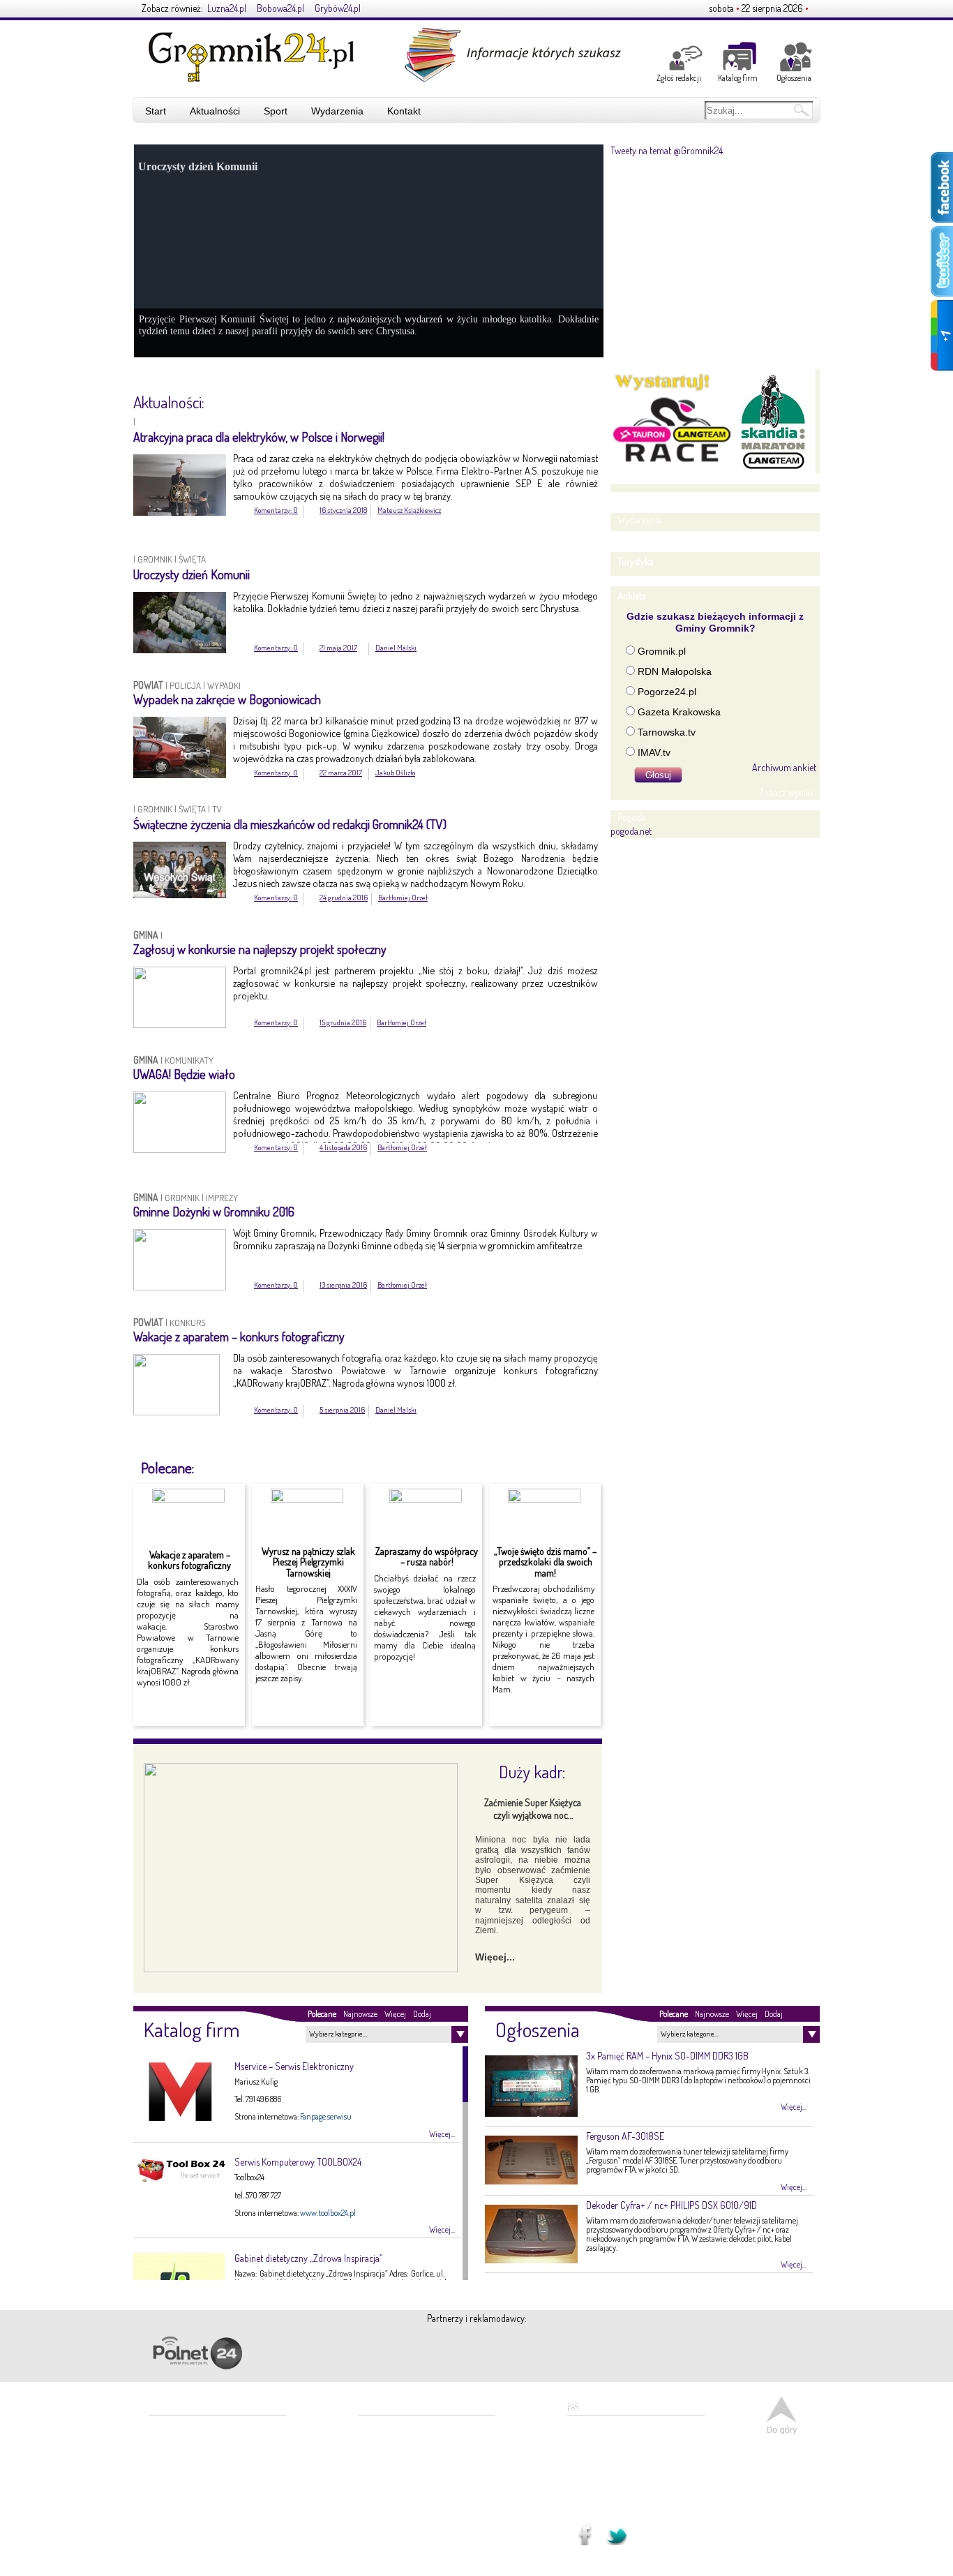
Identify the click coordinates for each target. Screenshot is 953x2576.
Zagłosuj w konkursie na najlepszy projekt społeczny (260, 949)
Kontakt (404, 111)
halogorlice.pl (718, 2353)
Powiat (149, 685)
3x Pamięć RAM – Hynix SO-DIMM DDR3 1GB (667, 2056)
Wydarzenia (337, 111)
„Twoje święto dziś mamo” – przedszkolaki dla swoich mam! (545, 1562)
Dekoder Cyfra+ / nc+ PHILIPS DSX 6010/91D (671, 2205)
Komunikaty (189, 1060)
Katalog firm (738, 78)
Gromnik (155, 559)
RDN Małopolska (675, 671)
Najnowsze (360, 2014)
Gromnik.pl (662, 651)
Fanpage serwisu (326, 2116)
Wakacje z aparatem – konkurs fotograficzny (239, 1337)
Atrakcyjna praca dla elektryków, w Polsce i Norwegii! (259, 437)
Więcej (395, 2014)
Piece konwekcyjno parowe (412, 2486)
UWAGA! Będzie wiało (184, 1074)
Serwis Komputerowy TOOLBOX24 (298, 2162)
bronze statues (392, 2444)
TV (217, 809)
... (606, 2467)
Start (156, 111)
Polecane (322, 2014)
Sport (276, 111)
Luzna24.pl (227, 8)
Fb (581, 2531)
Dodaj (422, 2014)
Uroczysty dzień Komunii (192, 574)
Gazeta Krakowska (679, 712)
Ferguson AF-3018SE (625, 2136)
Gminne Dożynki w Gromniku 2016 (214, 1212)
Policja (185, 685)
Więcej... (495, 1957)
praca (378, 2500)
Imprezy (222, 1198)
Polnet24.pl (197, 2353)
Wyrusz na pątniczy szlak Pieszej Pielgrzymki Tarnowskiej (308, 1562)
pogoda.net (631, 831)
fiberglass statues (396, 2458)
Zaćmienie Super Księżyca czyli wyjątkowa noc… (533, 1809)
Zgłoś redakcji (679, 78)
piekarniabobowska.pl (326, 2357)
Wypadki (224, 685)
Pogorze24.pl (667, 692)
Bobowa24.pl (280, 8)
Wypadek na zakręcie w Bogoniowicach (227, 699)
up (782, 2415)
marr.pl (591, 2353)
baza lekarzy (389, 2430)
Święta (192, 559)
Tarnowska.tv (667, 732)
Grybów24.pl (338, 8)
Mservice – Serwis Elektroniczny (294, 2066)
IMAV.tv (654, 752)
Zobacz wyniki (786, 792)
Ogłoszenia (794, 78)
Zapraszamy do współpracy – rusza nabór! (427, 1556)
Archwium (503, 389)
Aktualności (215, 111)
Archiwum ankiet (784, 767)
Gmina (147, 935)
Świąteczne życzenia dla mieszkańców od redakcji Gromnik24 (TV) (290, 824)
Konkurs (187, 1323)
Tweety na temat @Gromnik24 (667, 150)
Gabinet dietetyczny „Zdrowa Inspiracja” (308, 2258)
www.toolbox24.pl (328, 2213)
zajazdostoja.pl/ (464, 2351)
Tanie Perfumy (393, 2514)
